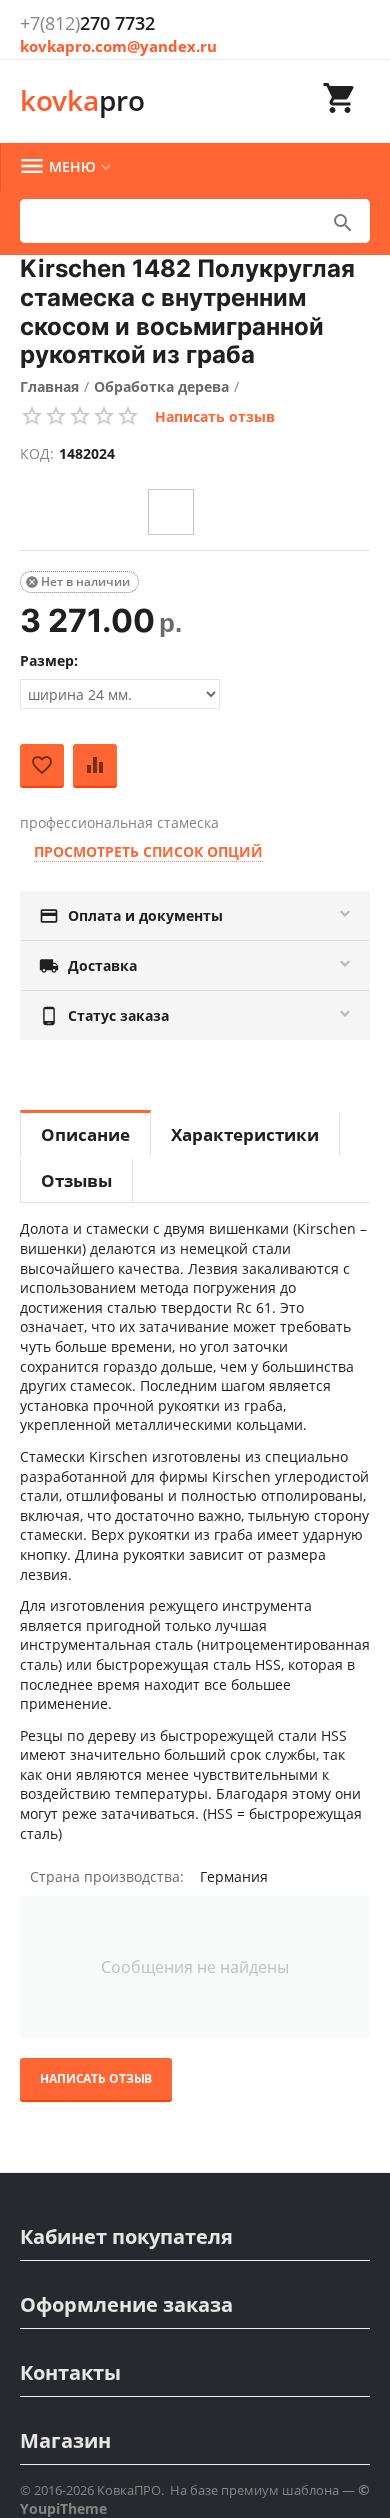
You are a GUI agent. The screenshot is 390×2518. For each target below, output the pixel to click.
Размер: (49, 660)
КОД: (37, 453)
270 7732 (87, 23)
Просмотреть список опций (148, 851)
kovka (82, 100)
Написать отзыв (215, 416)
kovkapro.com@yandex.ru (118, 46)
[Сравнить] (95, 766)
